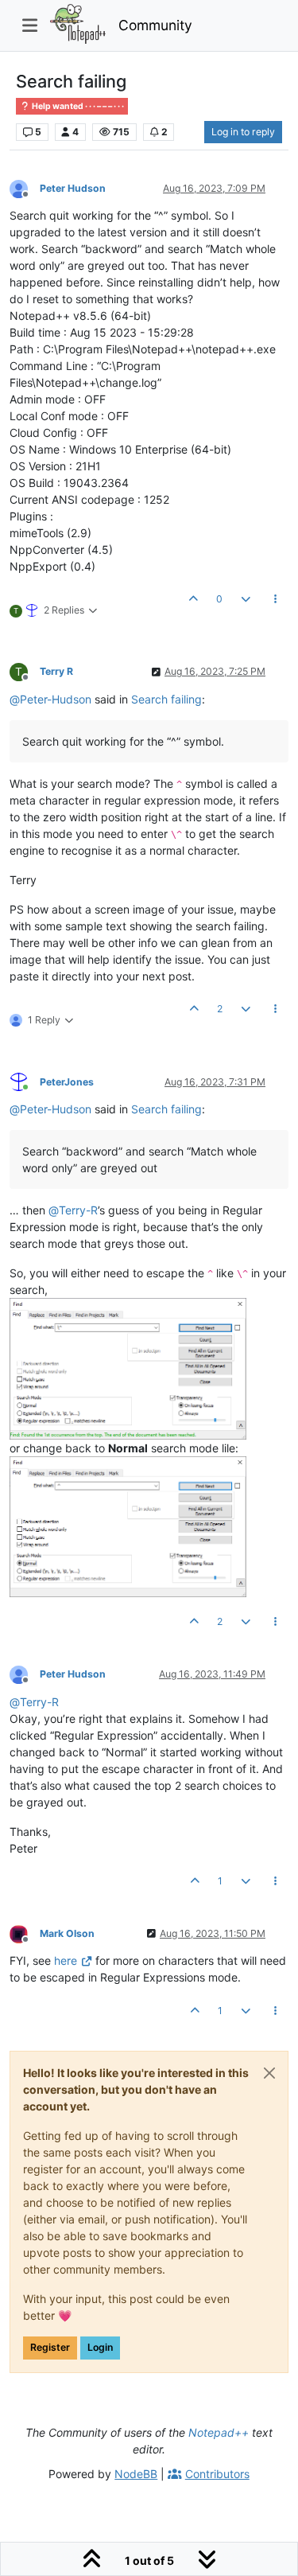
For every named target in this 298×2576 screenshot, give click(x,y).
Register (50, 2347)
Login (100, 2347)
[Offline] (25, 187)
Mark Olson (67, 1933)
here (66, 1960)
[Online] (25, 1081)
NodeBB (136, 2474)
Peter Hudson (73, 188)
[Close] (269, 2073)
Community (155, 25)
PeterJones (67, 1082)
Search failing (166, 699)
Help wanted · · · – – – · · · (77, 106)
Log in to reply (243, 132)
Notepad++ (219, 2432)
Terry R (56, 671)
